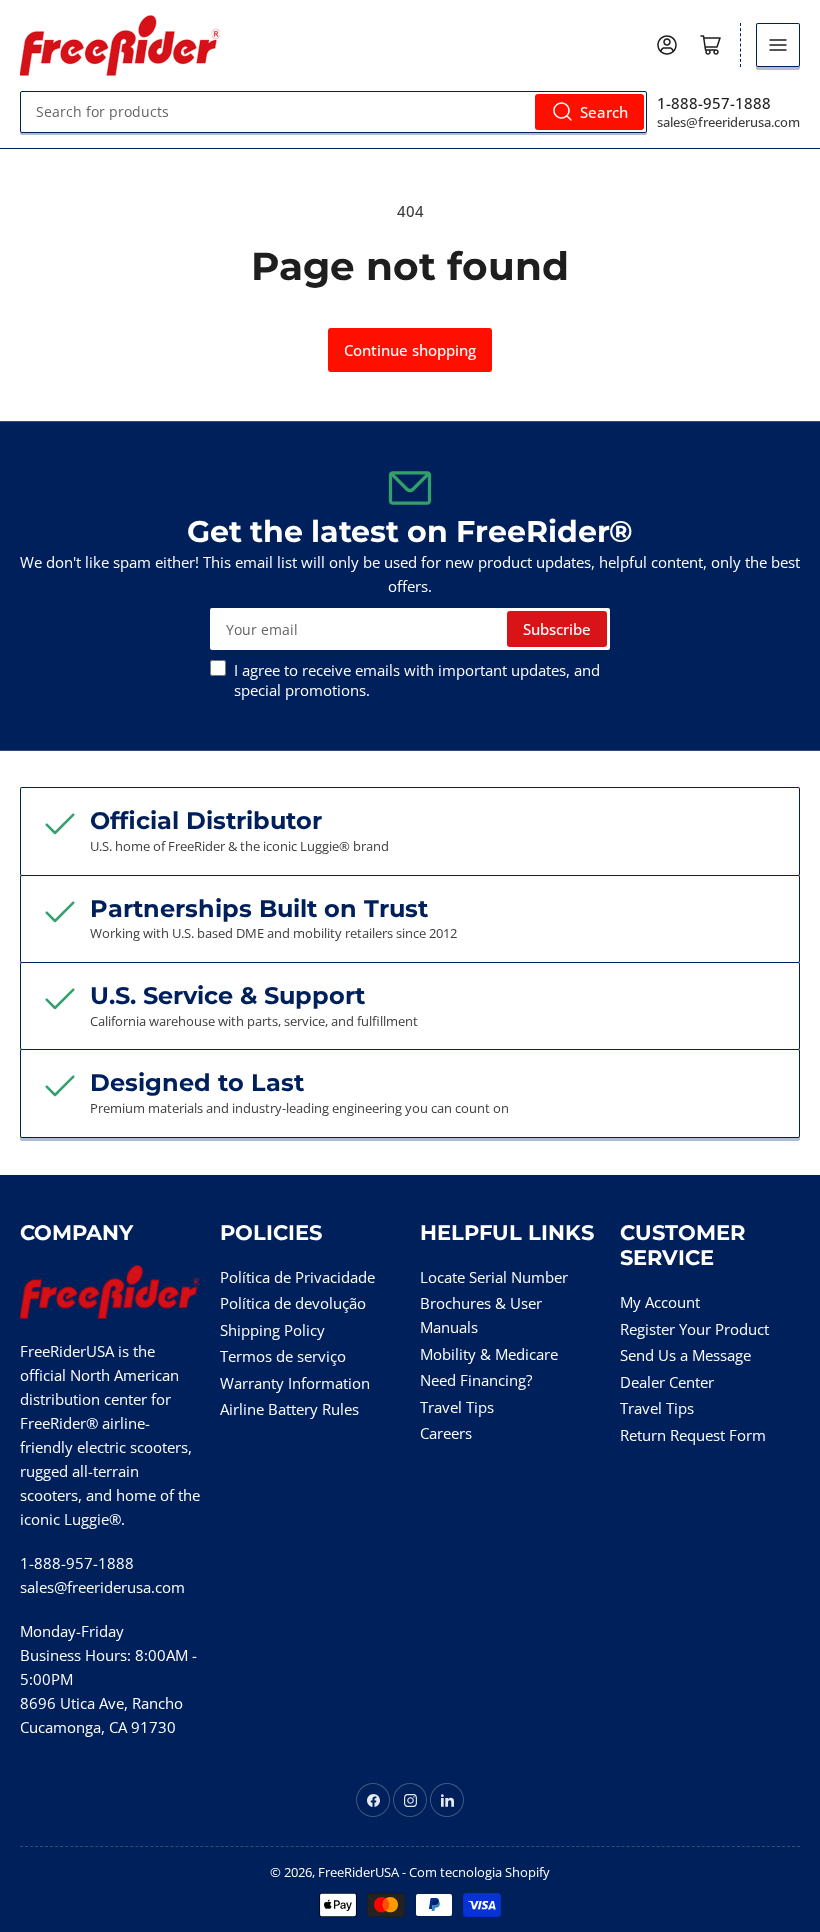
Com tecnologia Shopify (479, 1872)
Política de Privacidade (297, 1277)
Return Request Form (693, 1435)
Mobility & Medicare (489, 1354)
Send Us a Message (685, 1355)
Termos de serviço (283, 1356)
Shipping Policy (272, 1330)
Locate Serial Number (494, 1277)
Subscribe (557, 629)
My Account (660, 1302)
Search (604, 112)
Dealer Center (667, 1382)
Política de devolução (293, 1303)
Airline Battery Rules (289, 1409)
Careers (446, 1433)
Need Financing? (476, 1380)
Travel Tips (457, 1407)
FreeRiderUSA (358, 1872)
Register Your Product (694, 1329)
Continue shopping (410, 350)
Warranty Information (295, 1383)
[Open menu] (778, 45)
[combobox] (333, 112)
